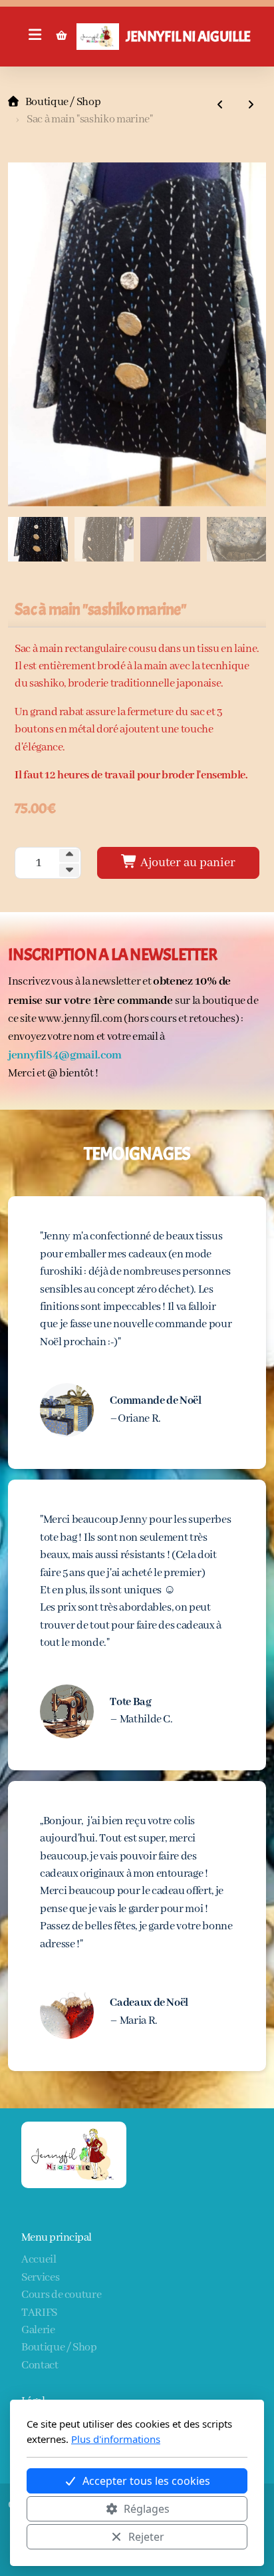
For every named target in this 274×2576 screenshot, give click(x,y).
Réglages (147, 2509)
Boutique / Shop (63, 102)
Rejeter (146, 2537)
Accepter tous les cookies (146, 2481)
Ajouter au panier (187, 863)
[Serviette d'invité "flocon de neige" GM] (220, 106)
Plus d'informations (116, 2439)
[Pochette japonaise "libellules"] (251, 106)
